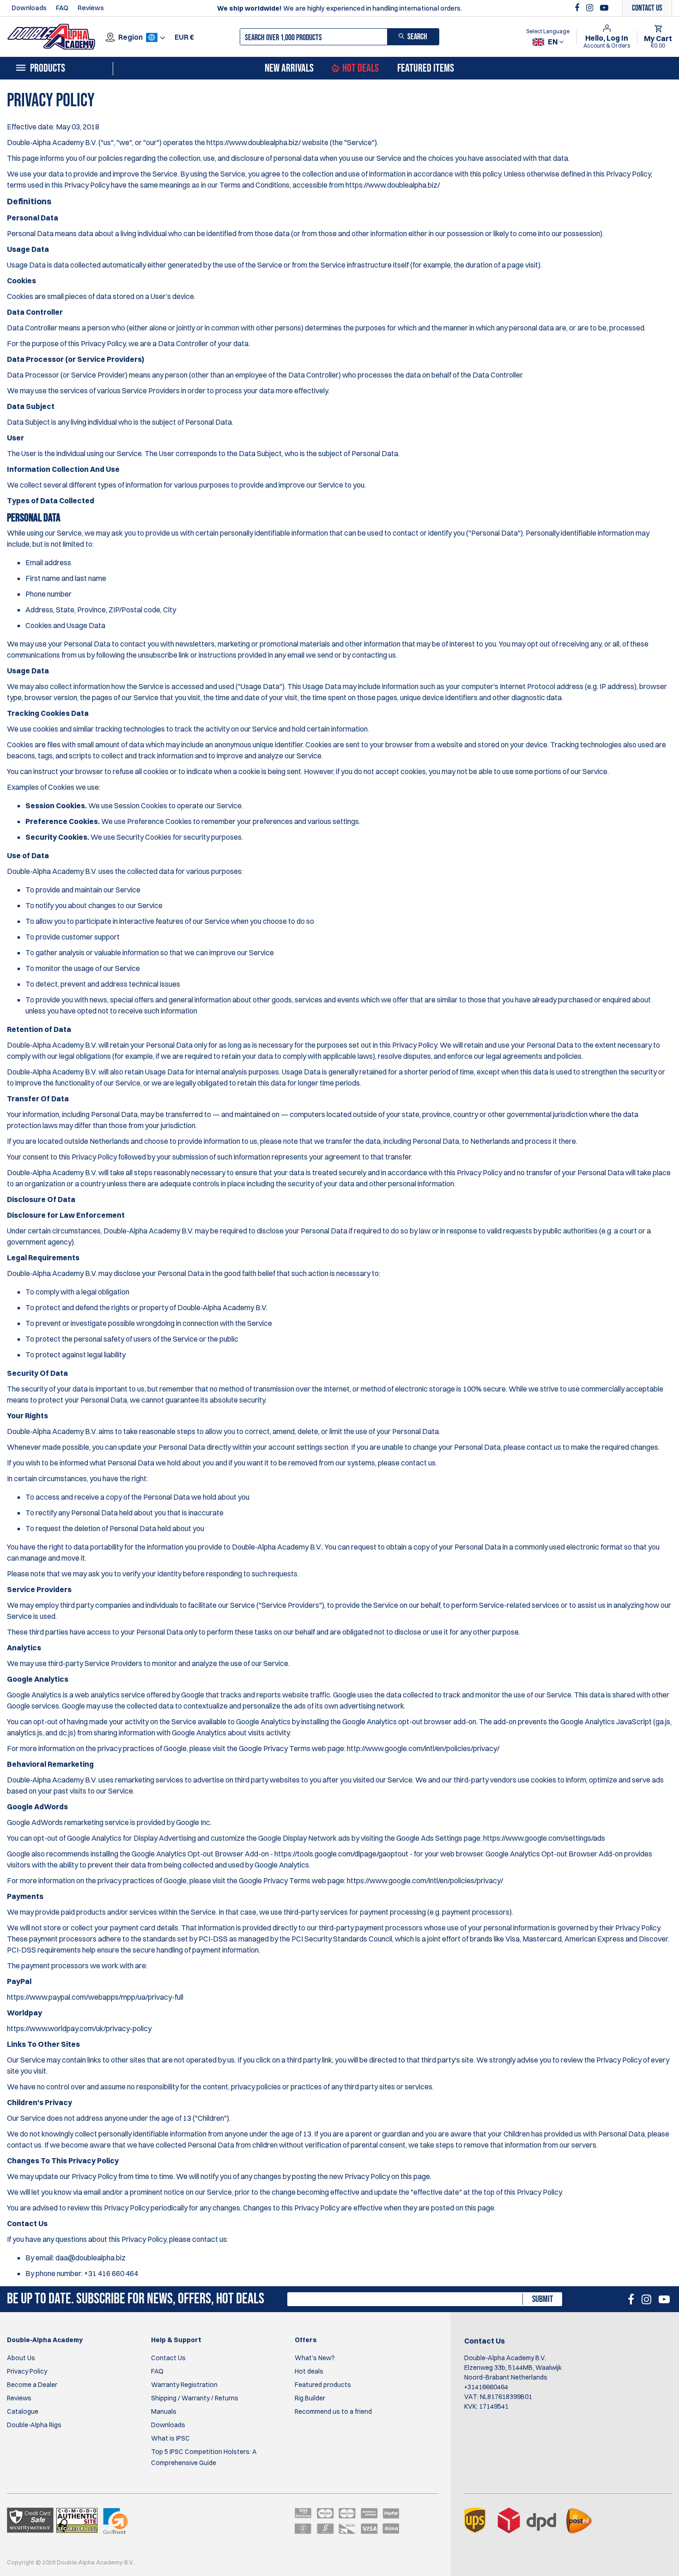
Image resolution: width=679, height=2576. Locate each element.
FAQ (62, 8)
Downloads (29, 8)
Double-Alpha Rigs (34, 2425)
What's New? (315, 2358)
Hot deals (309, 2371)
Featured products (323, 2385)
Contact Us (168, 2358)
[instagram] (591, 8)
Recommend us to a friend (333, 2411)
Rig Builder (310, 2398)
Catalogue (23, 2411)
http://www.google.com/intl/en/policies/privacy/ (423, 1748)
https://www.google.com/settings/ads (544, 1838)
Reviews (91, 8)
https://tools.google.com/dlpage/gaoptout (341, 1854)
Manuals (164, 2411)
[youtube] (604, 8)
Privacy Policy (27, 2371)
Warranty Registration (184, 2385)
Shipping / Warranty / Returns (195, 2398)
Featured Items (426, 68)
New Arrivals (289, 68)
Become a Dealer (32, 2385)
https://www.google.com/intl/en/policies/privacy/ (425, 1880)
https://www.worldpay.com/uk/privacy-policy (79, 2028)
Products (48, 68)
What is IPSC (170, 2438)
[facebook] (578, 8)
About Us (21, 2358)
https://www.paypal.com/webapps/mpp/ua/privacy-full (95, 1997)
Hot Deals (361, 68)
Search (417, 37)
